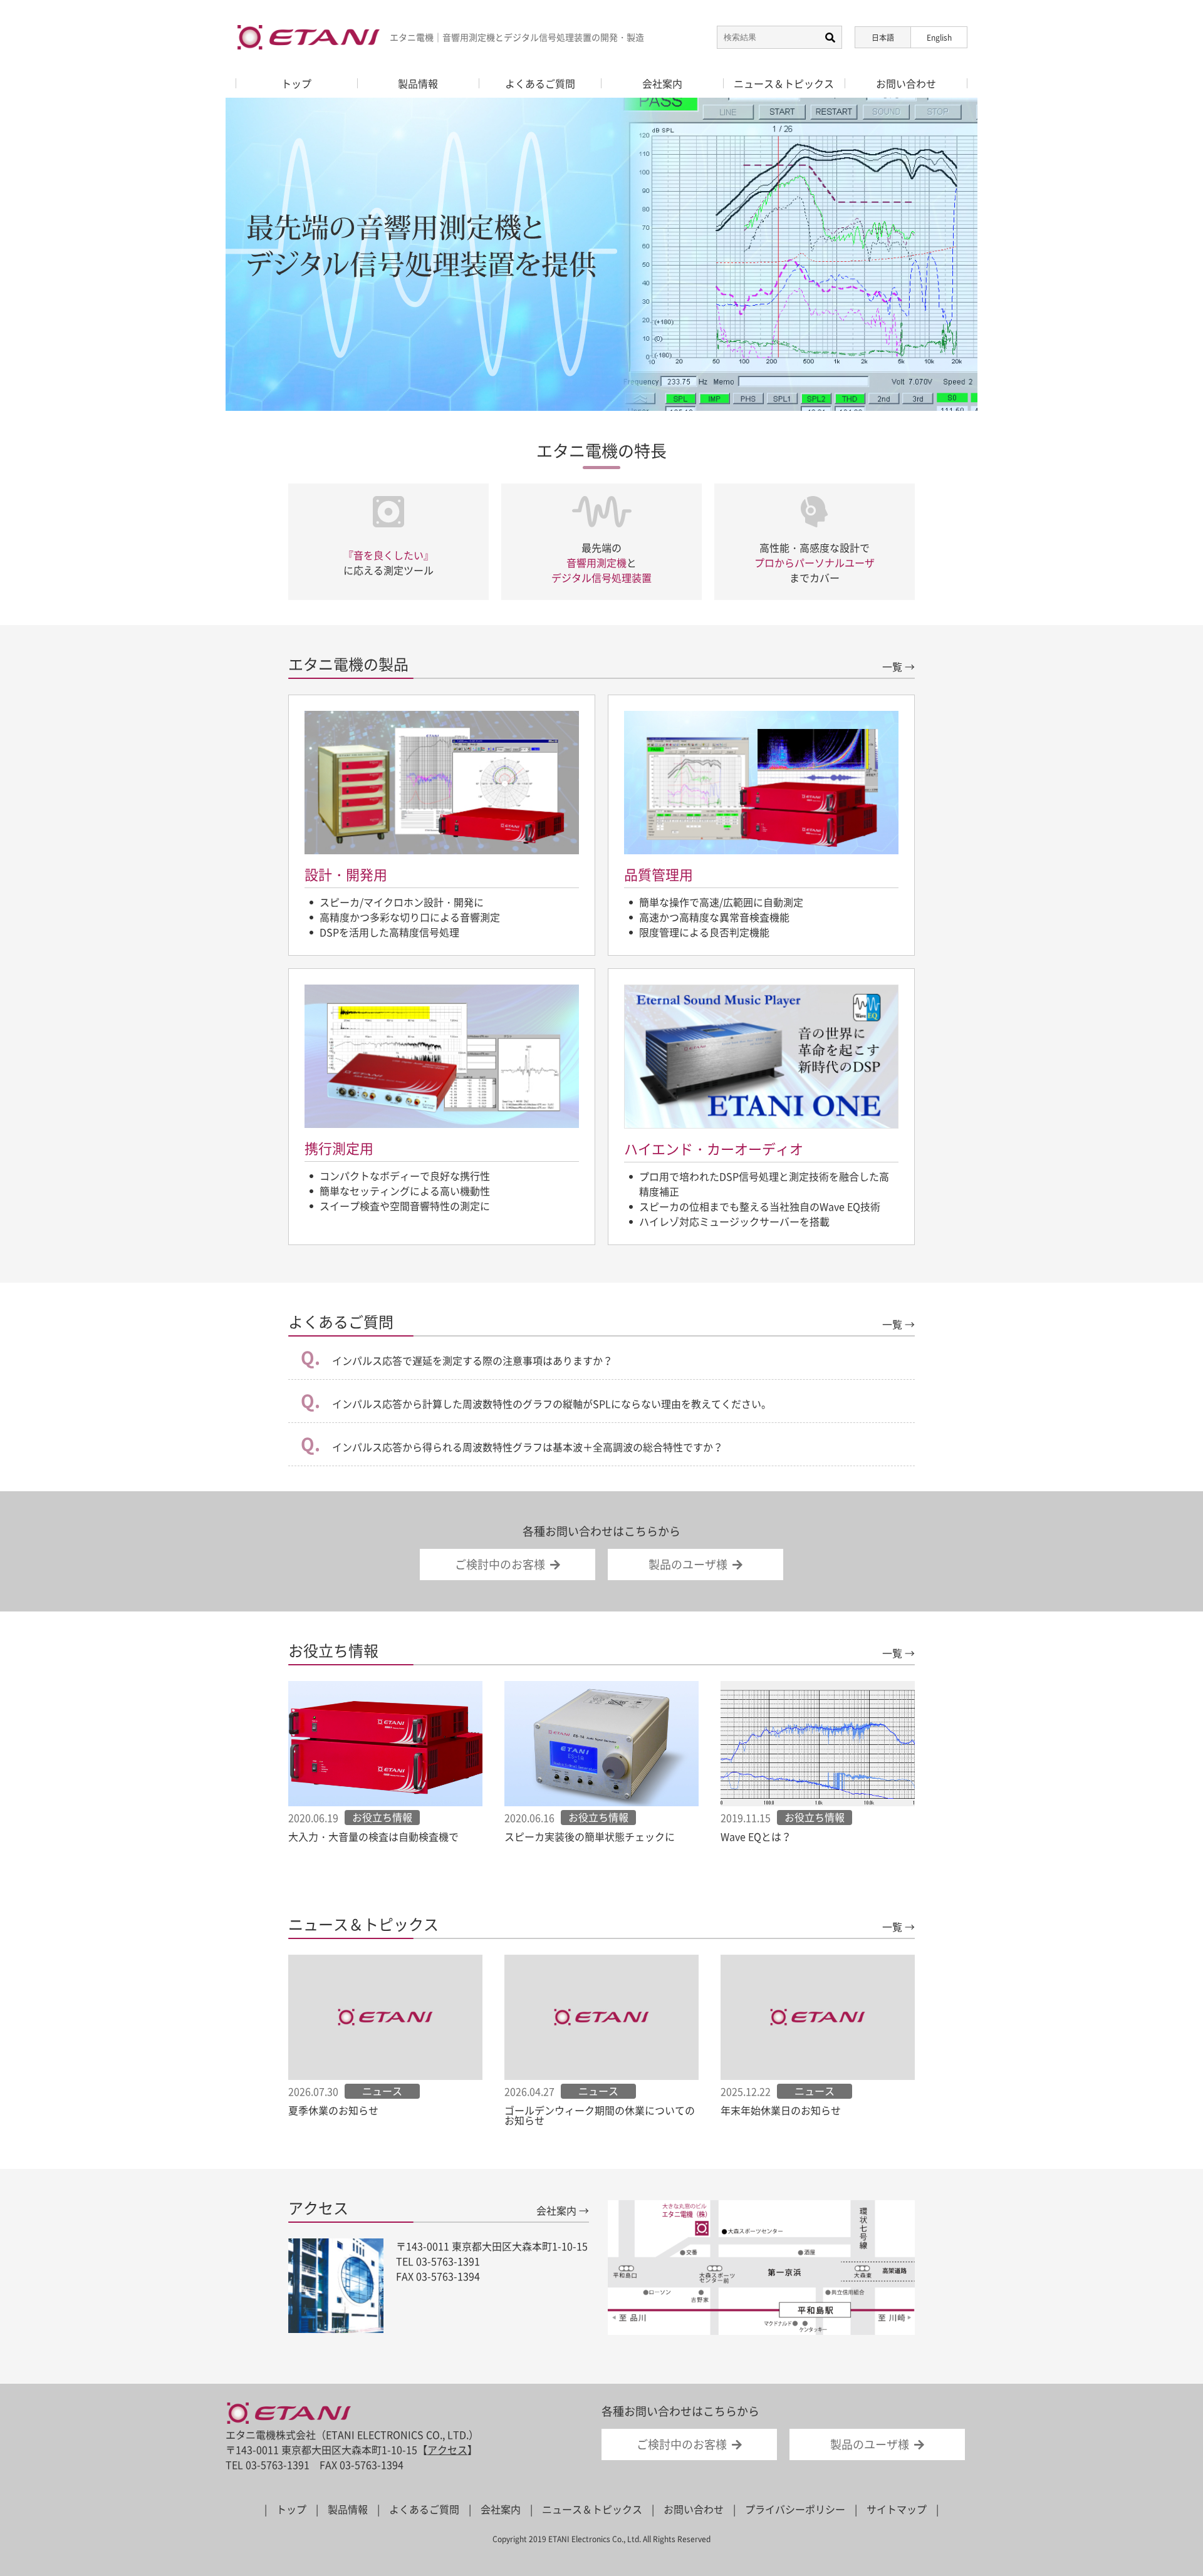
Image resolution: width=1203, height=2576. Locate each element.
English (939, 38)
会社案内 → (563, 2210)
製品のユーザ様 (688, 1564)
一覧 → (898, 666)
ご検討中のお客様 (500, 1564)
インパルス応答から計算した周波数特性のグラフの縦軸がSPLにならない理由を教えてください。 (550, 1404)
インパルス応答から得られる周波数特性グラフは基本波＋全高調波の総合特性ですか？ (526, 1447)
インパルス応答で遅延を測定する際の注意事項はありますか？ (471, 1360)
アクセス (447, 2449)
